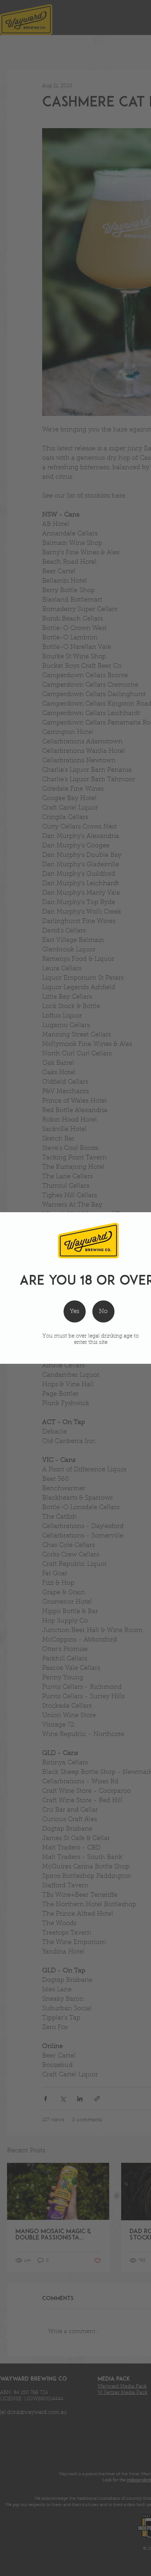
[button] (103, 1311)
